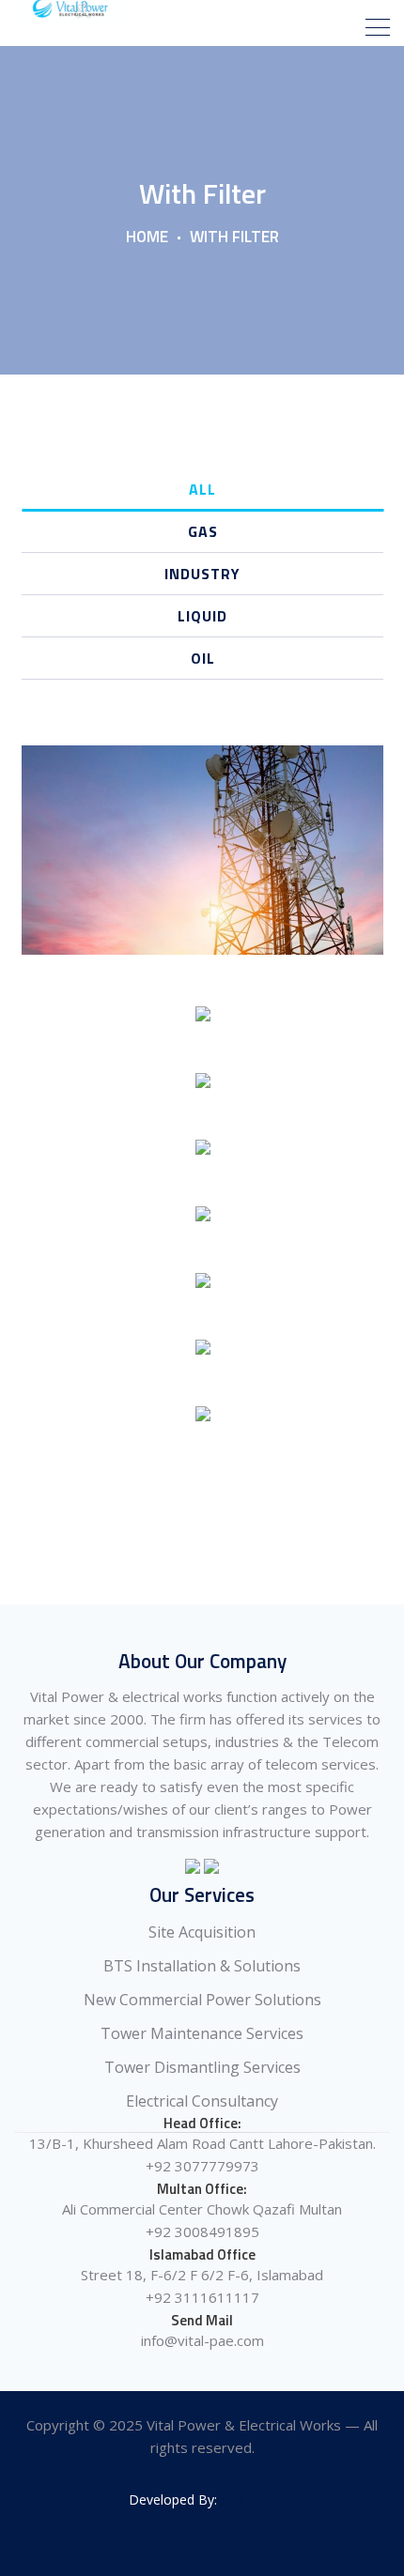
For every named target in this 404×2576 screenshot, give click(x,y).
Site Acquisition (202, 1932)
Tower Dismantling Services (202, 2067)
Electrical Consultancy (202, 2101)
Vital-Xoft (249, 2499)
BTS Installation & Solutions (202, 1966)
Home (147, 237)
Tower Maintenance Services (202, 2033)
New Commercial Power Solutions (202, 2000)
